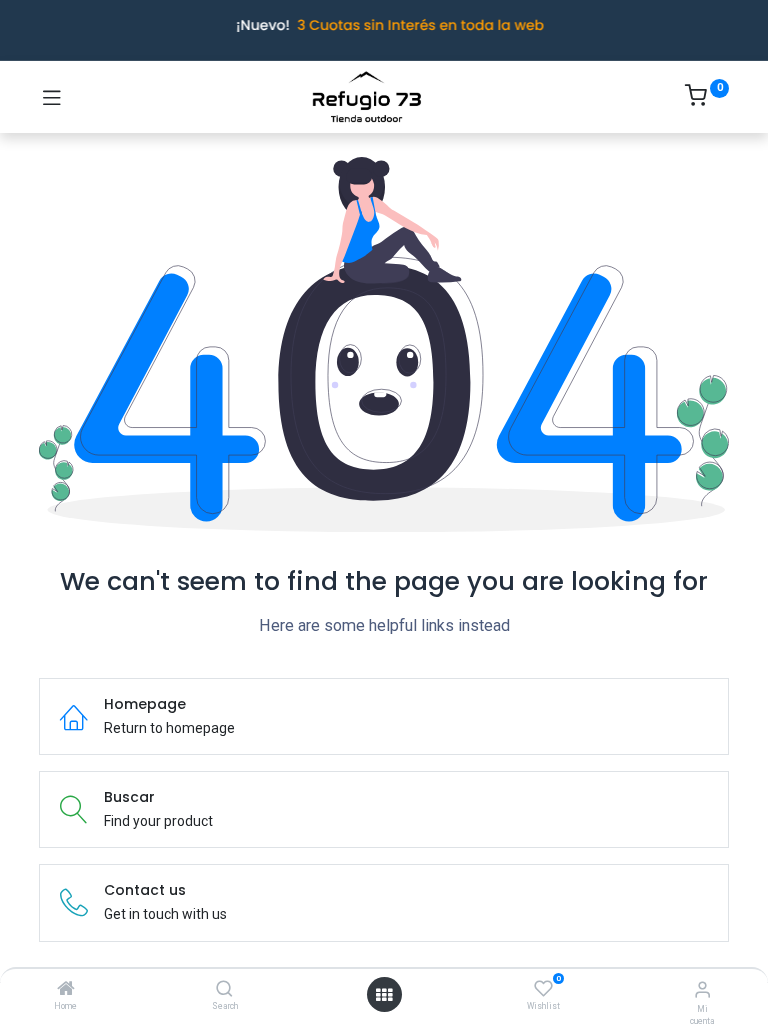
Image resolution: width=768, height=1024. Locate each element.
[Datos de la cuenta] (702, 989)
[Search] (224, 990)
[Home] (66, 990)
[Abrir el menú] (384, 995)
